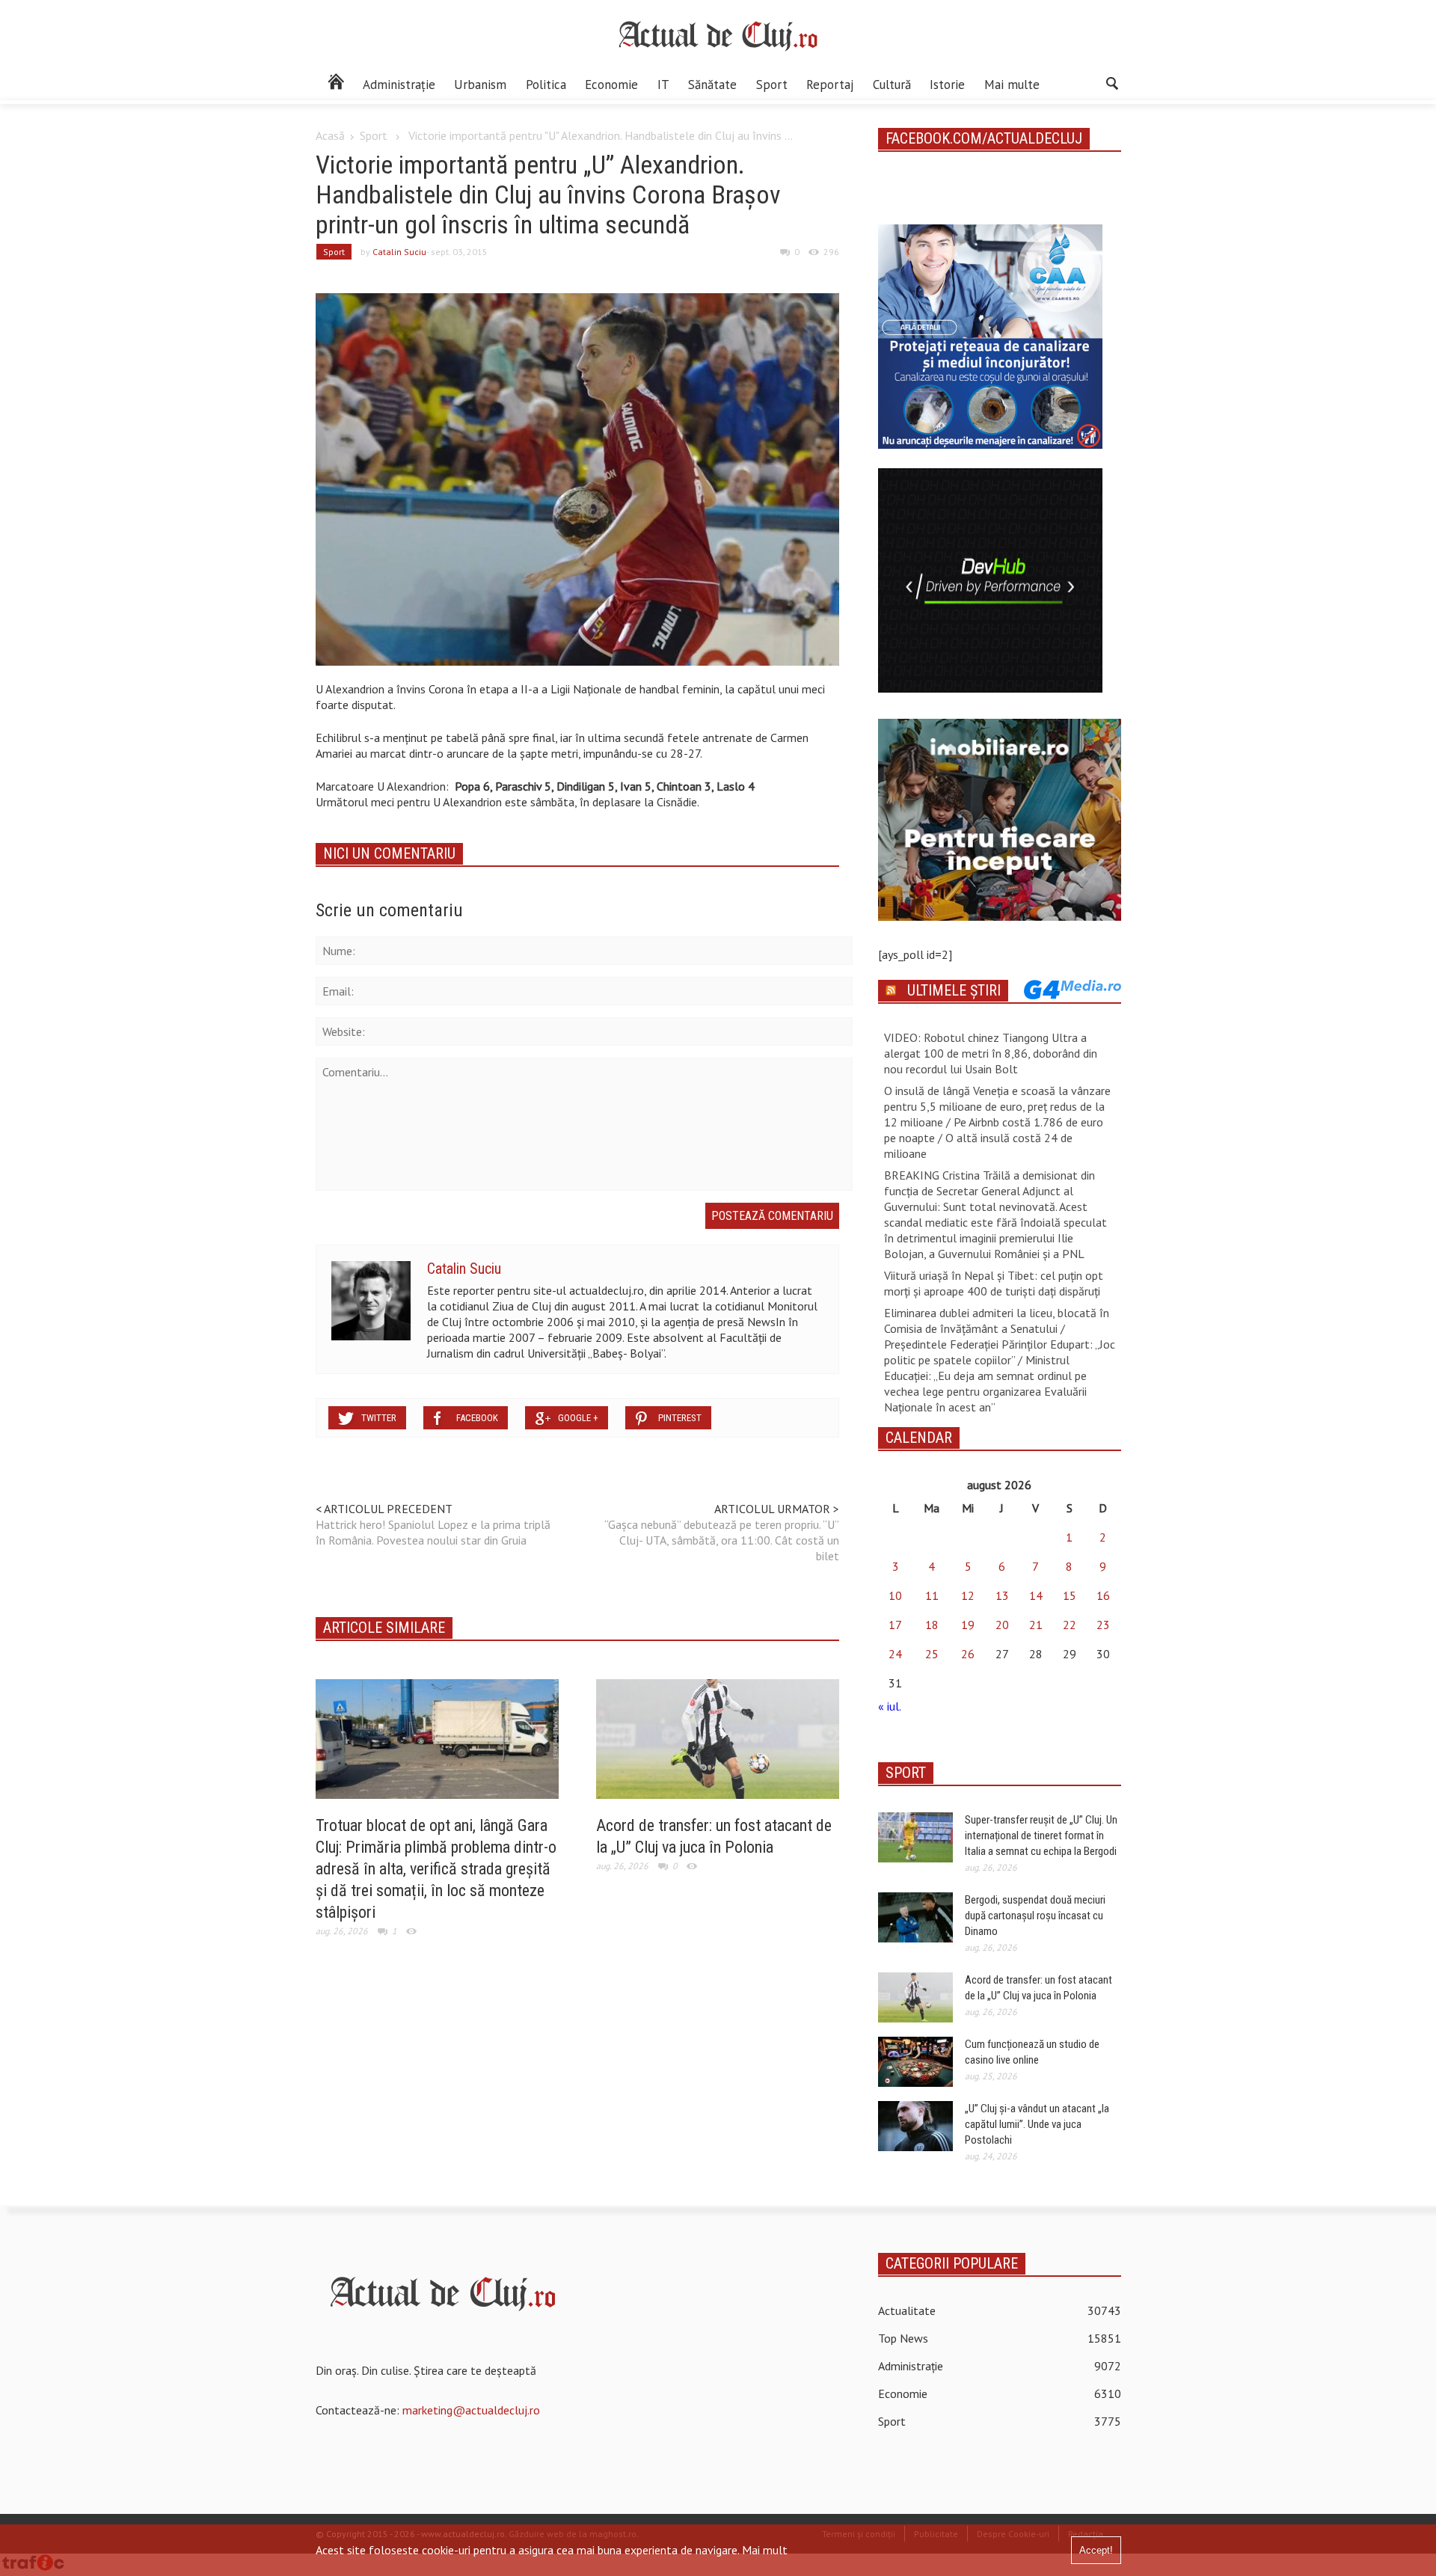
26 (968, 1654)
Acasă (330, 135)
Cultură (892, 85)
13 (1002, 1595)
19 (968, 1625)
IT (663, 85)
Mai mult (765, 2550)
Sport (772, 85)
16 (1103, 1595)
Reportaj (830, 85)
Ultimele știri (954, 990)
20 (1002, 1625)
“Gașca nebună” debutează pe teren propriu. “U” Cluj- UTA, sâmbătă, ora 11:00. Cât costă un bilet (722, 1540)
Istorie (947, 85)
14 (1036, 1595)
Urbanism (480, 85)
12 (968, 1595)
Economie (611, 85)
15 (1070, 1595)
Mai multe (1012, 85)
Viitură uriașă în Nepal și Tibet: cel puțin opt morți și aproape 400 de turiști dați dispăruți (994, 1283)
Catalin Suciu (399, 252)
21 (1036, 1625)
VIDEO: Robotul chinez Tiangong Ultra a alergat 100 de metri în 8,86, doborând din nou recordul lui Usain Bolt (991, 1053)
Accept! (1096, 2550)
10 (895, 1595)
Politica (546, 85)
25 (932, 1654)
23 (1103, 1625)
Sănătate (712, 85)
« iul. (889, 1706)
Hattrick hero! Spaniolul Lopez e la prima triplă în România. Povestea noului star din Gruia (433, 1532)
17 (895, 1625)
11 (932, 1595)
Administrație (399, 85)
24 (895, 1654)
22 (1070, 1625)
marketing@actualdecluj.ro (471, 2410)
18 (932, 1625)
